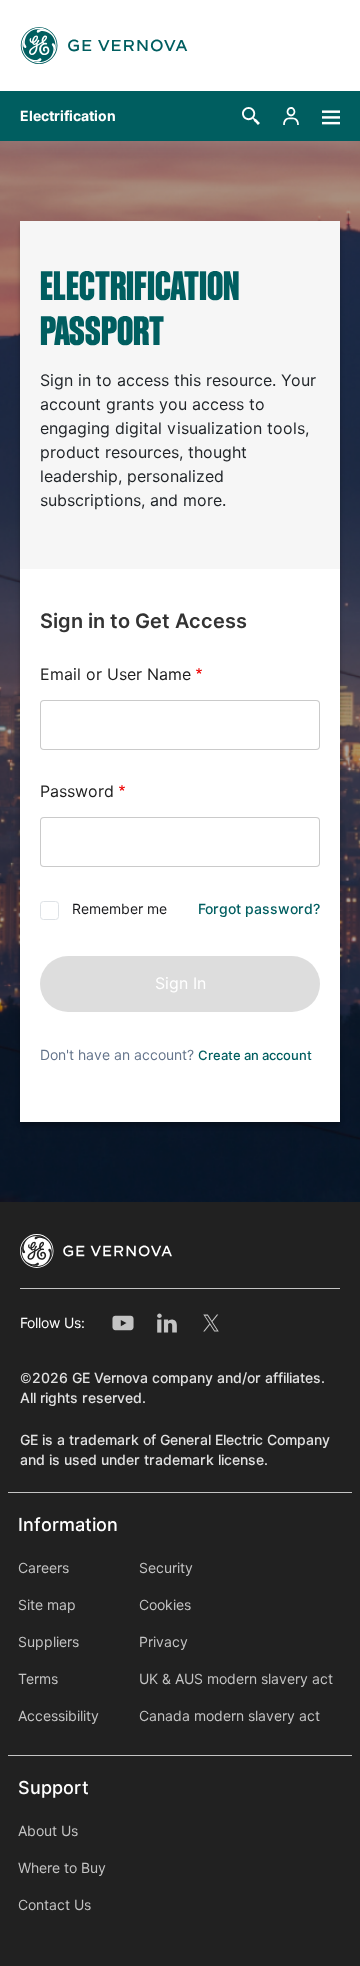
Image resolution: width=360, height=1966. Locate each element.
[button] (251, 116)
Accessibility (58, 1716)
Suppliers (48, 1642)
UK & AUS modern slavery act (236, 1679)
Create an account (255, 1055)
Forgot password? (259, 909)
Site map (47, 1605)
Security (166, 1568)
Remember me (119, 909)
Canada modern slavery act (229, 1716)
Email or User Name (115, 674)
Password (77, 791)
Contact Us (54, 1905)
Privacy (163, 1642)
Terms (38, 1679)
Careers (43, 1568)
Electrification (68, 116)
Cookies (165, 1605)
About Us (48, 1831)
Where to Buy (62, 1868)
